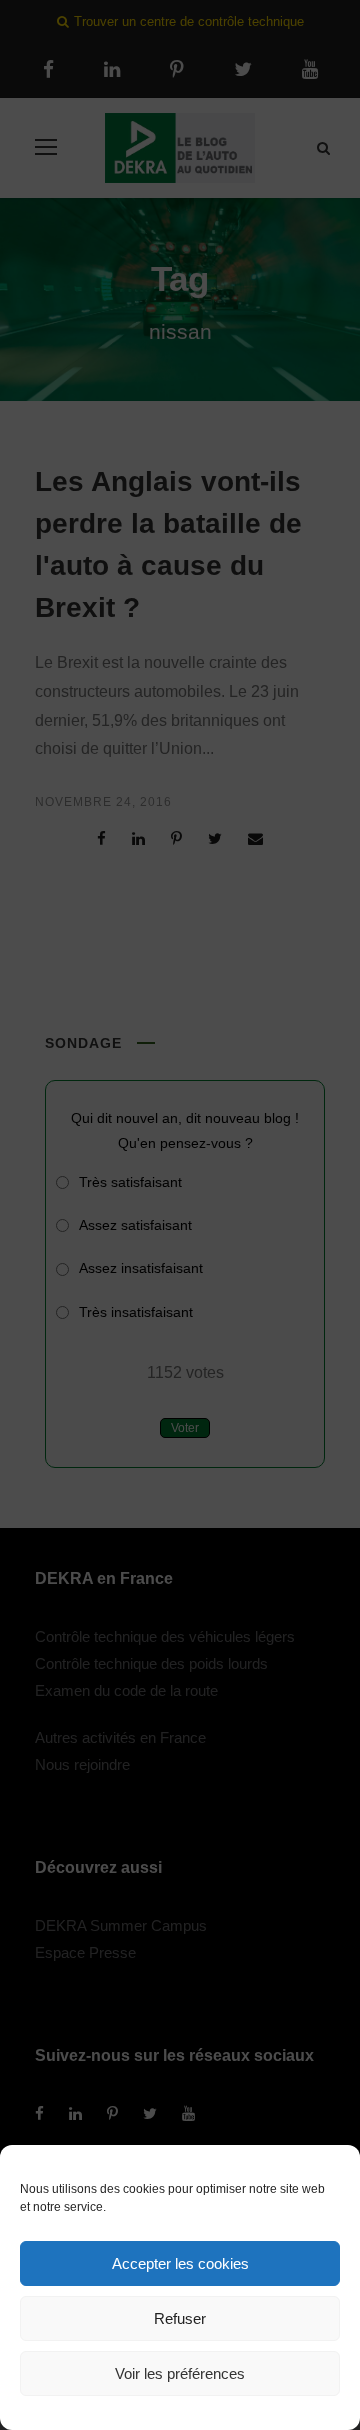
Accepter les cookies (180, 2263)
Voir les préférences (180, 2373)
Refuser (180, 2318)
